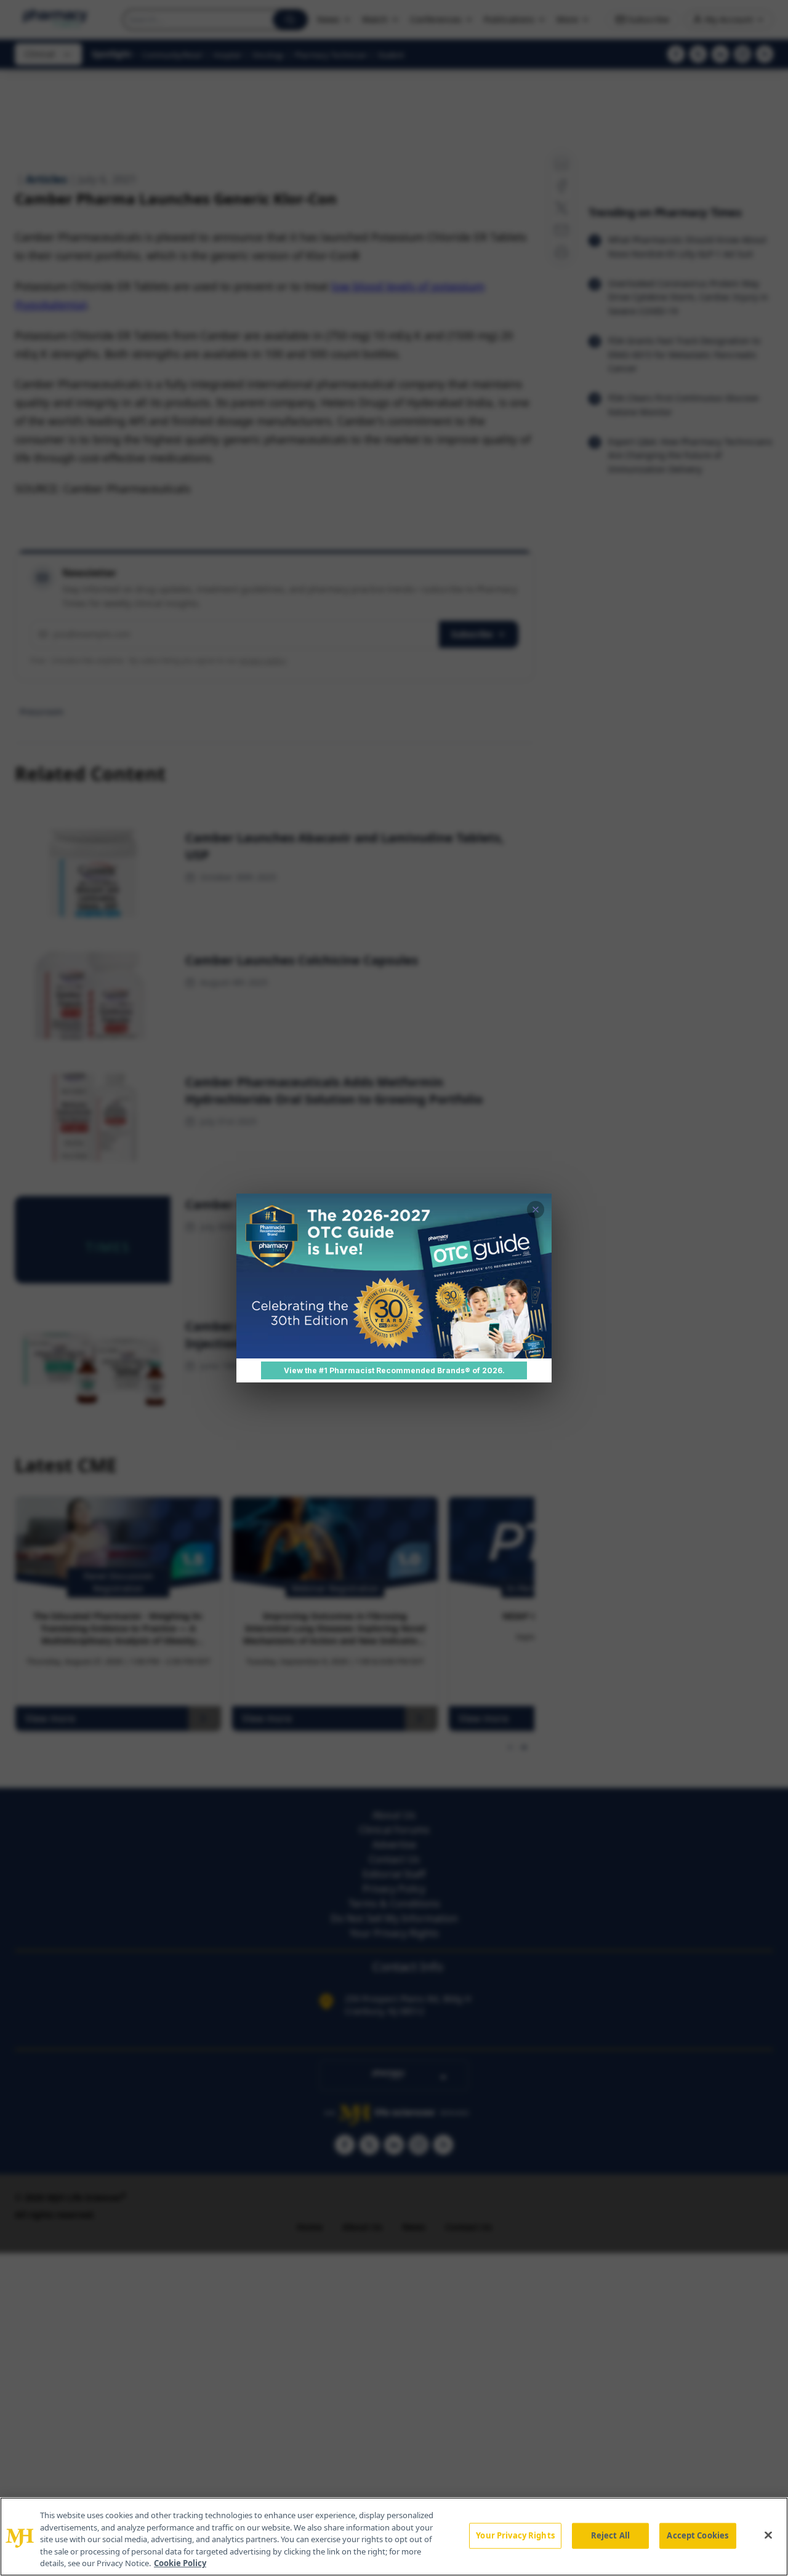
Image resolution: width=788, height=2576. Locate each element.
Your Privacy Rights (515, 2535)
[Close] (768, 2535)
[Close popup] (536, 1210)
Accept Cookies (698, 2535)
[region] (394, 2537)
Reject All (610, 2535)
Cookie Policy (180, 2563)
